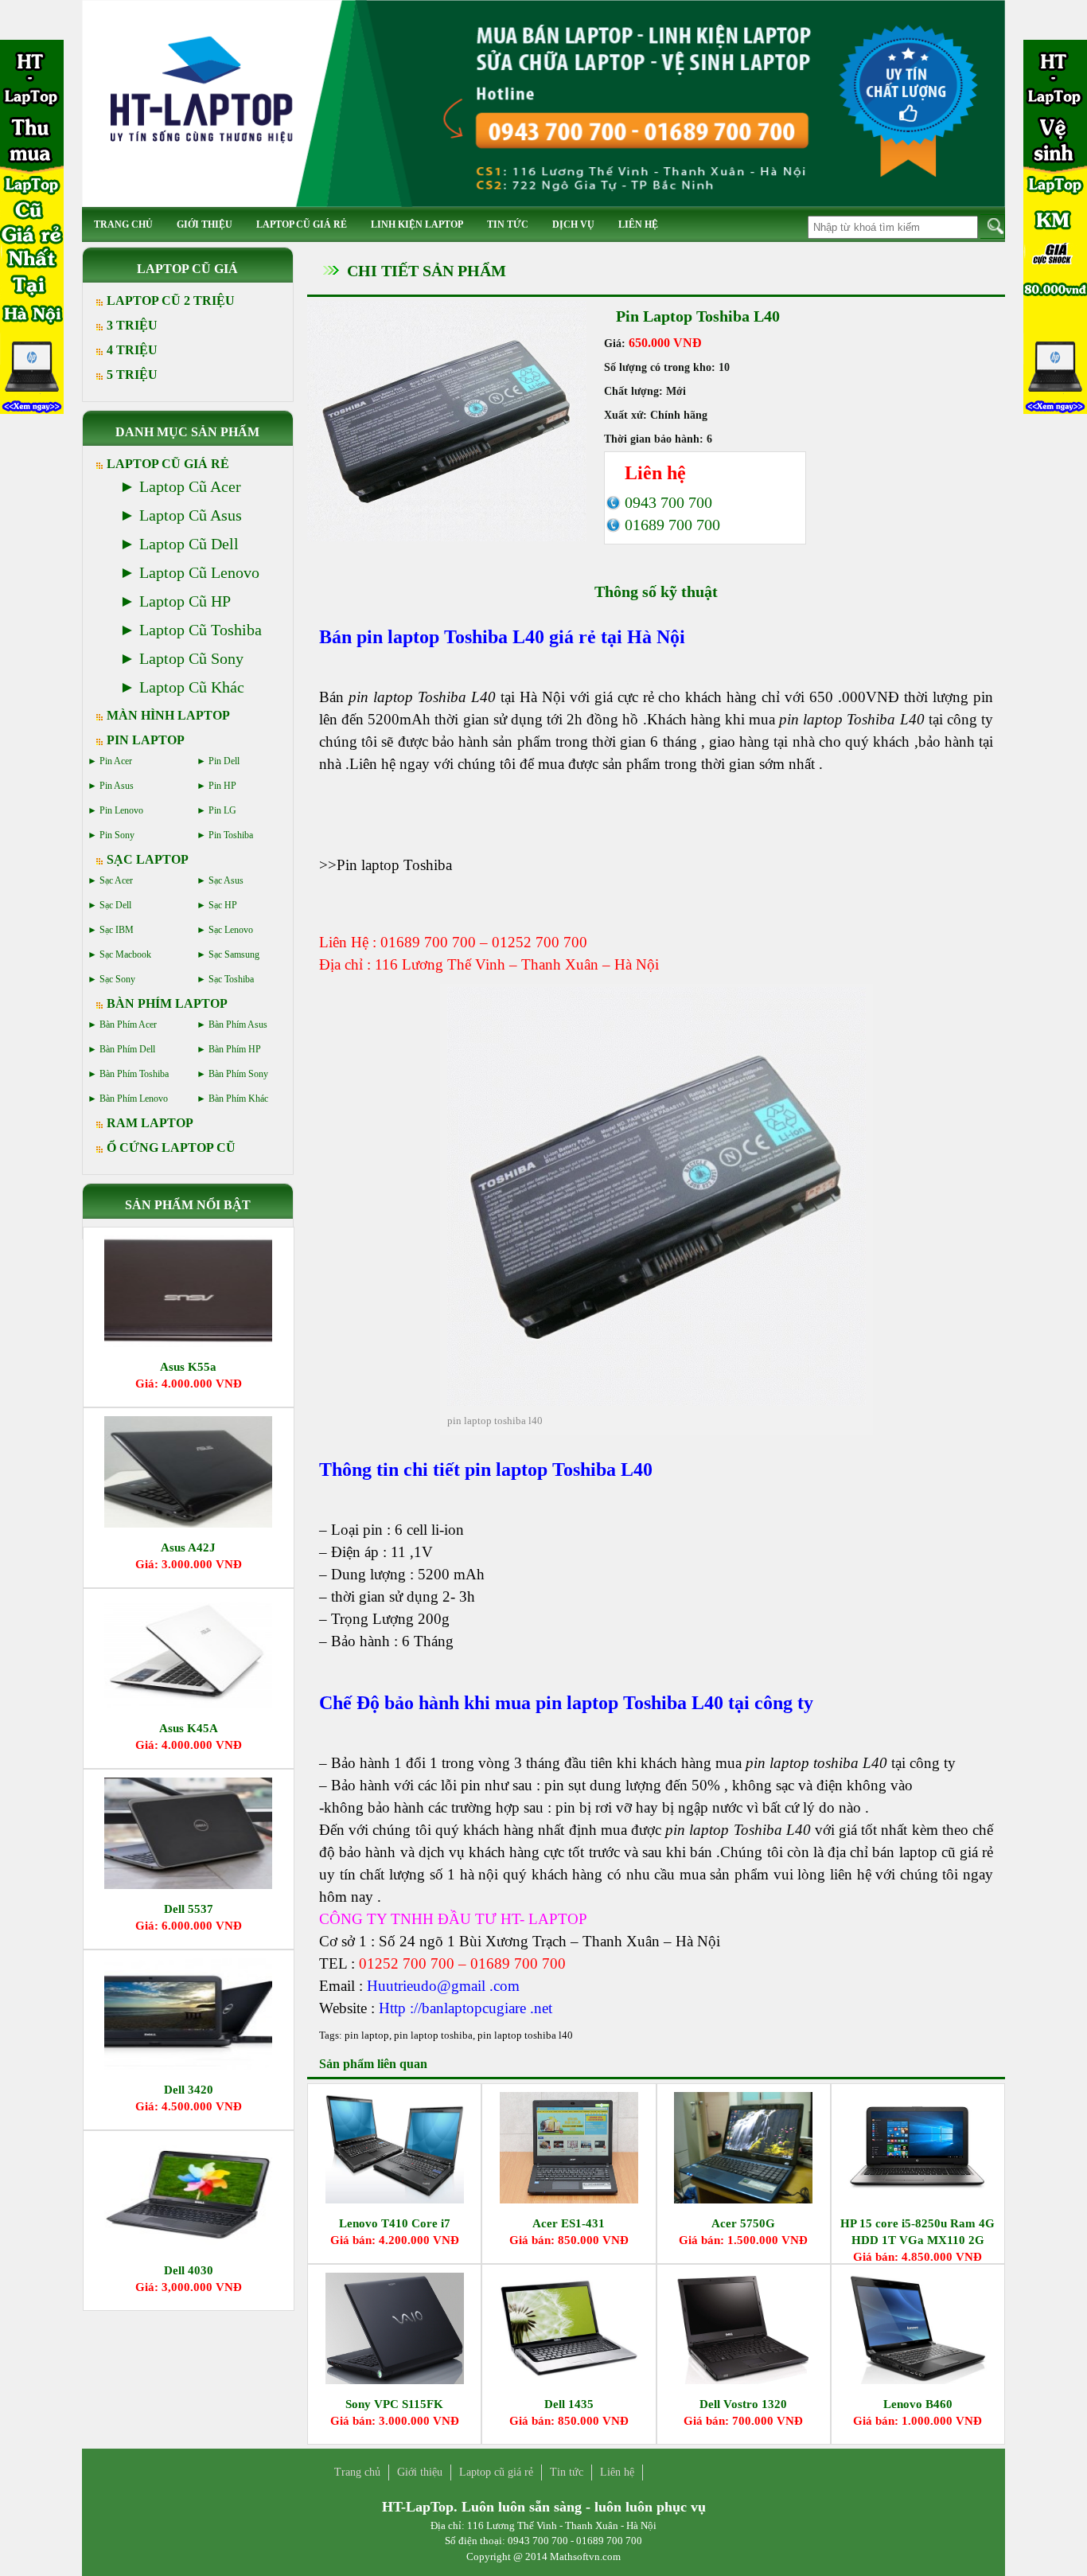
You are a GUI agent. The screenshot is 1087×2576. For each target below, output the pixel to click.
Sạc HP (223, 905)
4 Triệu (132, 350)
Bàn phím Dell (127, 1049)
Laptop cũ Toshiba (201, 630)
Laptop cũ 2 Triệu (171, 301)
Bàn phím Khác (238, 1099)
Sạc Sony (117, 979)
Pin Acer (116, 761)
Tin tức (508, 224)
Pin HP (222, 786)
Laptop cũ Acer (190, 486)
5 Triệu (132, 375)
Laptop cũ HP (185, 601)
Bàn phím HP (235, 1049)
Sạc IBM (117, 930)
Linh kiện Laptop (417, 224)
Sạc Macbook (125, 954)
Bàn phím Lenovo (134, 1099)
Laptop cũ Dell (189, 544)
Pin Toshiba (231, 835)
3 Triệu (132, 325)
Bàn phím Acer (128, 1025)
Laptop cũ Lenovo (199, 572)
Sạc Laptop (148, 859)
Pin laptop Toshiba (394, 865)
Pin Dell (224, 761)
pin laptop (367, 2035)
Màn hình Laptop (168, 715)
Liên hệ (638, 224)
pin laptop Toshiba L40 (450, 637)
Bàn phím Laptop (167, 1003)
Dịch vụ (573, 224)
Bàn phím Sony (238, 1074)
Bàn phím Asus (238, 1025)
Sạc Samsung (234, 954)
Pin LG (222, 810)
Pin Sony (117, 835)
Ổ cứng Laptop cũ (171, 1147)
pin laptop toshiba (433, 2035)
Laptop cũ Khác (192, 687)
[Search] (993, 226)
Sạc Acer (116, 880)
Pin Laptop (146, 740)
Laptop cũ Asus (191, 515)
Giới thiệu (205, 224)
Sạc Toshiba (231, 979)
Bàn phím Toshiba (134, 1074)
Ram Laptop (150, 1123)
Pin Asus (117, 786)
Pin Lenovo (121, 810)
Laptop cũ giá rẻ (302, 224)
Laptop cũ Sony (191, 658)
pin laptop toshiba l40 (525, 2035)
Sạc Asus (226, 880)
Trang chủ (123, 224)
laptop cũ (927, 1852)
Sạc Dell (115, 905)
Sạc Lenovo (231, 930)
